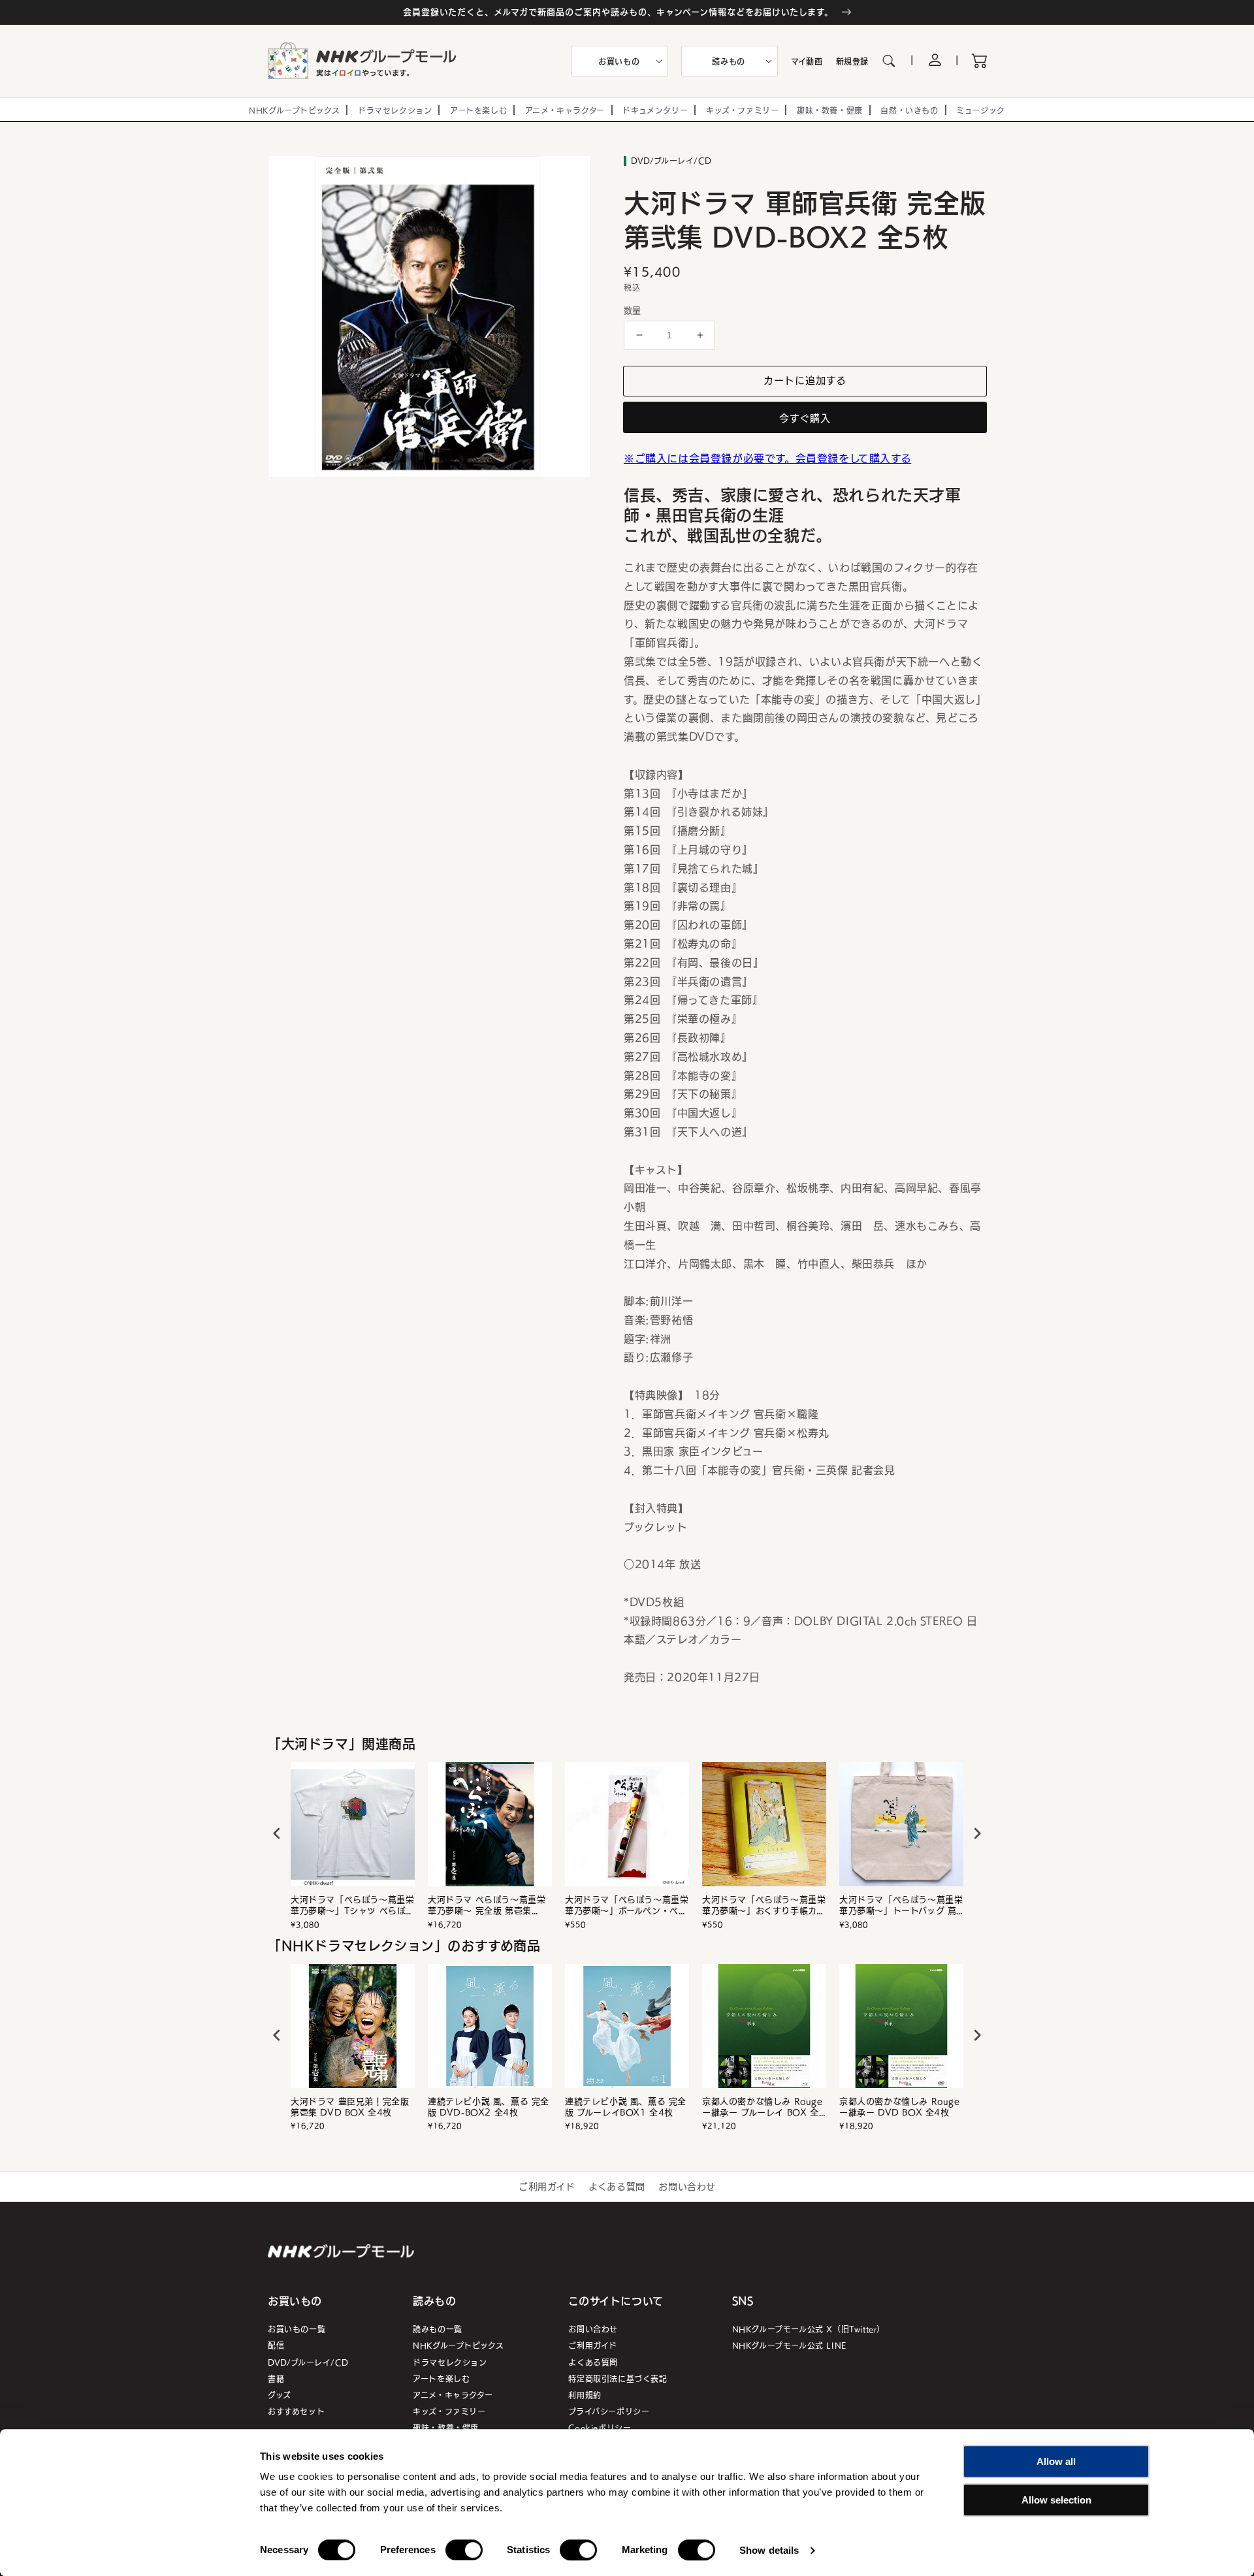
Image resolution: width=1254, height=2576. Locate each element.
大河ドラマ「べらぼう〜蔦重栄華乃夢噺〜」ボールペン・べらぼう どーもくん (627, 1905)
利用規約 (585, 2395)
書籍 (276, 2378)
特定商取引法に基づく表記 (618, 2378)
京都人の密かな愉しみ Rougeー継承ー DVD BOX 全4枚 (900, 2107)
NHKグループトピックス (458, 2345)
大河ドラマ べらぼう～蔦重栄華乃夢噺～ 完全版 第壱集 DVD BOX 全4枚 (487, 1905)
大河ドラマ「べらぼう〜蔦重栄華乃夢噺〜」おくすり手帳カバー (764, 1905)
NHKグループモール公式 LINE (789, 2345)
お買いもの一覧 (297, 2329)
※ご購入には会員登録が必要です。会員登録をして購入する (767, 458)
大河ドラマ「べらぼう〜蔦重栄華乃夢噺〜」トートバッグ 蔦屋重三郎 (901, 1905)
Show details (769, 2550)
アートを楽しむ (441, 2378)
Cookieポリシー (600, 2427)
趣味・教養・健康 (446, 2427)
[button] (620, 61)
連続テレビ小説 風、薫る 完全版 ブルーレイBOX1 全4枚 (626, 2107)
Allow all (1056, 2461)
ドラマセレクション (450, 2362)
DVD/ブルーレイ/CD (308, 2362)
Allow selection (1056, 2500)
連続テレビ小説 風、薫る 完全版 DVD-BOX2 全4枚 (489, 2107)
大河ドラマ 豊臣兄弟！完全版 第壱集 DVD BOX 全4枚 (350, 2107)
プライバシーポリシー (609, 2411)
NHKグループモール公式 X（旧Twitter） (809, 2329)
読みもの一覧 (438, 2329)
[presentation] (277, 1834)
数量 (633, 310)
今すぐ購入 (805, 418)
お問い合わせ (687, 2186)
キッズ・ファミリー (449, 2411)
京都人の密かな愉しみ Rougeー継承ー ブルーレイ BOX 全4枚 (764, 2107)
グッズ (280, 2395)
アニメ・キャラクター (453, 2395)
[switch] (464, 2550)
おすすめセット (296, 2411)
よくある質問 (617, 2186)
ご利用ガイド (547, 2186)
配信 (276, 2345)
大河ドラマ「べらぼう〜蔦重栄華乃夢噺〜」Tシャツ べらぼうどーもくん (352, 1905)
